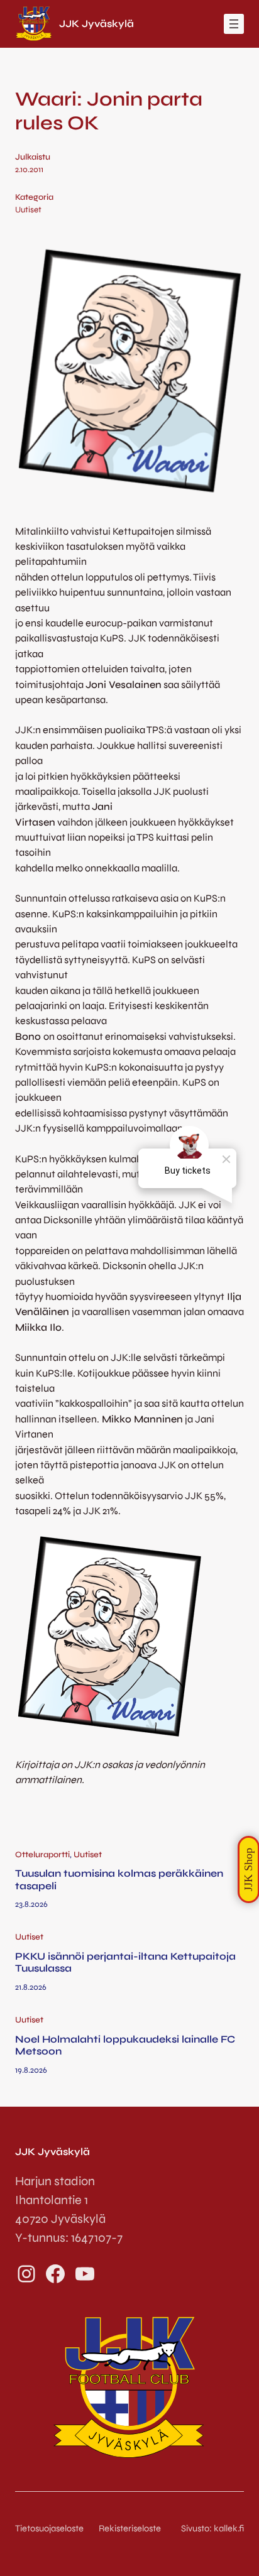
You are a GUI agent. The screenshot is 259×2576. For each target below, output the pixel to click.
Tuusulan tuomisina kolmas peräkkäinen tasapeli (119, 1880)
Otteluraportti (42, 1855)
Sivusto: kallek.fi (212, 2528)
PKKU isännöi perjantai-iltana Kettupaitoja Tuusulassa (125, 1962)
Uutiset (28, 210)
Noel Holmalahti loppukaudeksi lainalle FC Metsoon (125, 2045)
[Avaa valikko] (234, 24)
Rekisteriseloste (130, 2528)
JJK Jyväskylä (96, 24)
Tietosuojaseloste (49, 2528)
